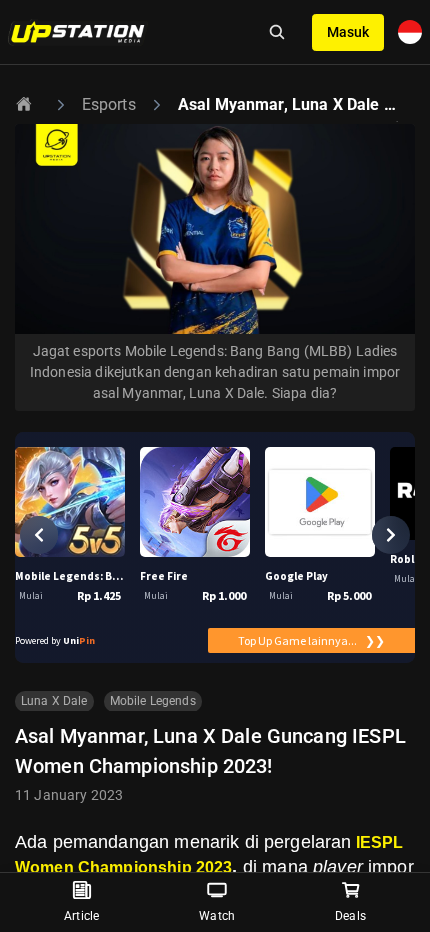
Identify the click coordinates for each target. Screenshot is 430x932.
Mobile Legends (153, 701)
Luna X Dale (54, 701)
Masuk (348, 32)
